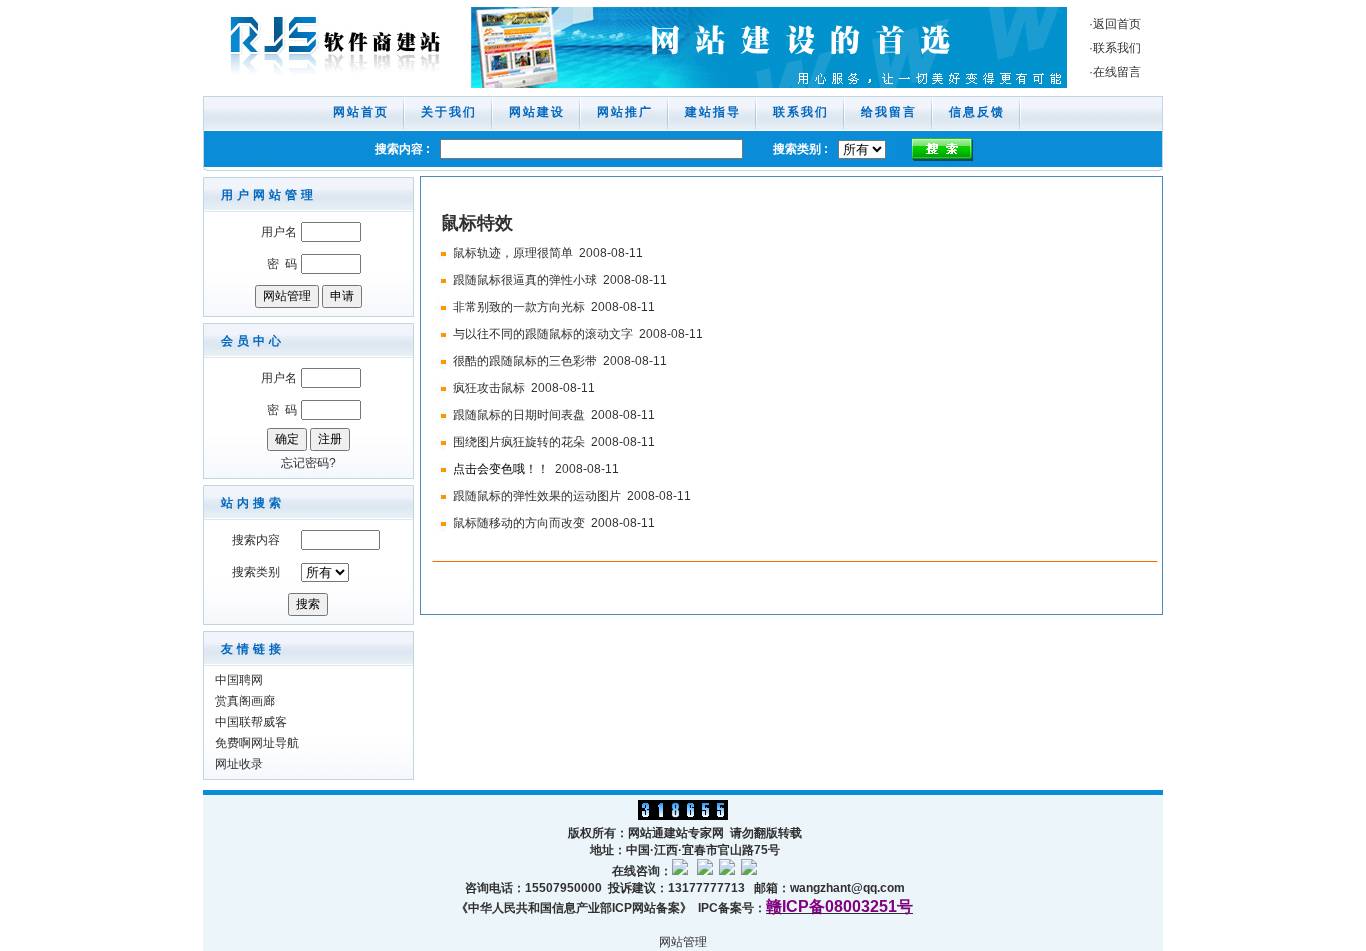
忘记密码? (308, 463)
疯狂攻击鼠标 (489, 388)
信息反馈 (977, 112)
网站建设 (537, 112)
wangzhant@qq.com (847, 888)
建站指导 (713, 112)
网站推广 (625, 112)
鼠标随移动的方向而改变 (519, 523)
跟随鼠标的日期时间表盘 (519, 415)
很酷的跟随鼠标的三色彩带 (525, 361)
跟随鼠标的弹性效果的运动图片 (537, 496)
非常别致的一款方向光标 (519, 307)
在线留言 (1117, 72)
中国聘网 (239, 680)
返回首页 (1117, 24)
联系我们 (1117, 48)
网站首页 (361, 112)
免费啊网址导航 (257, 743)
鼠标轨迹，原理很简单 (513, 253)
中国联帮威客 (251, 722)
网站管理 (683, 942)
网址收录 (239, 764)
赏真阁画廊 (245, 701)
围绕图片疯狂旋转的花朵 (519, 442)
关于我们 (449, 112)
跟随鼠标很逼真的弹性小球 (525, 280)
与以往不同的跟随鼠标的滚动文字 (543, 334)
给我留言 (889, 112)
